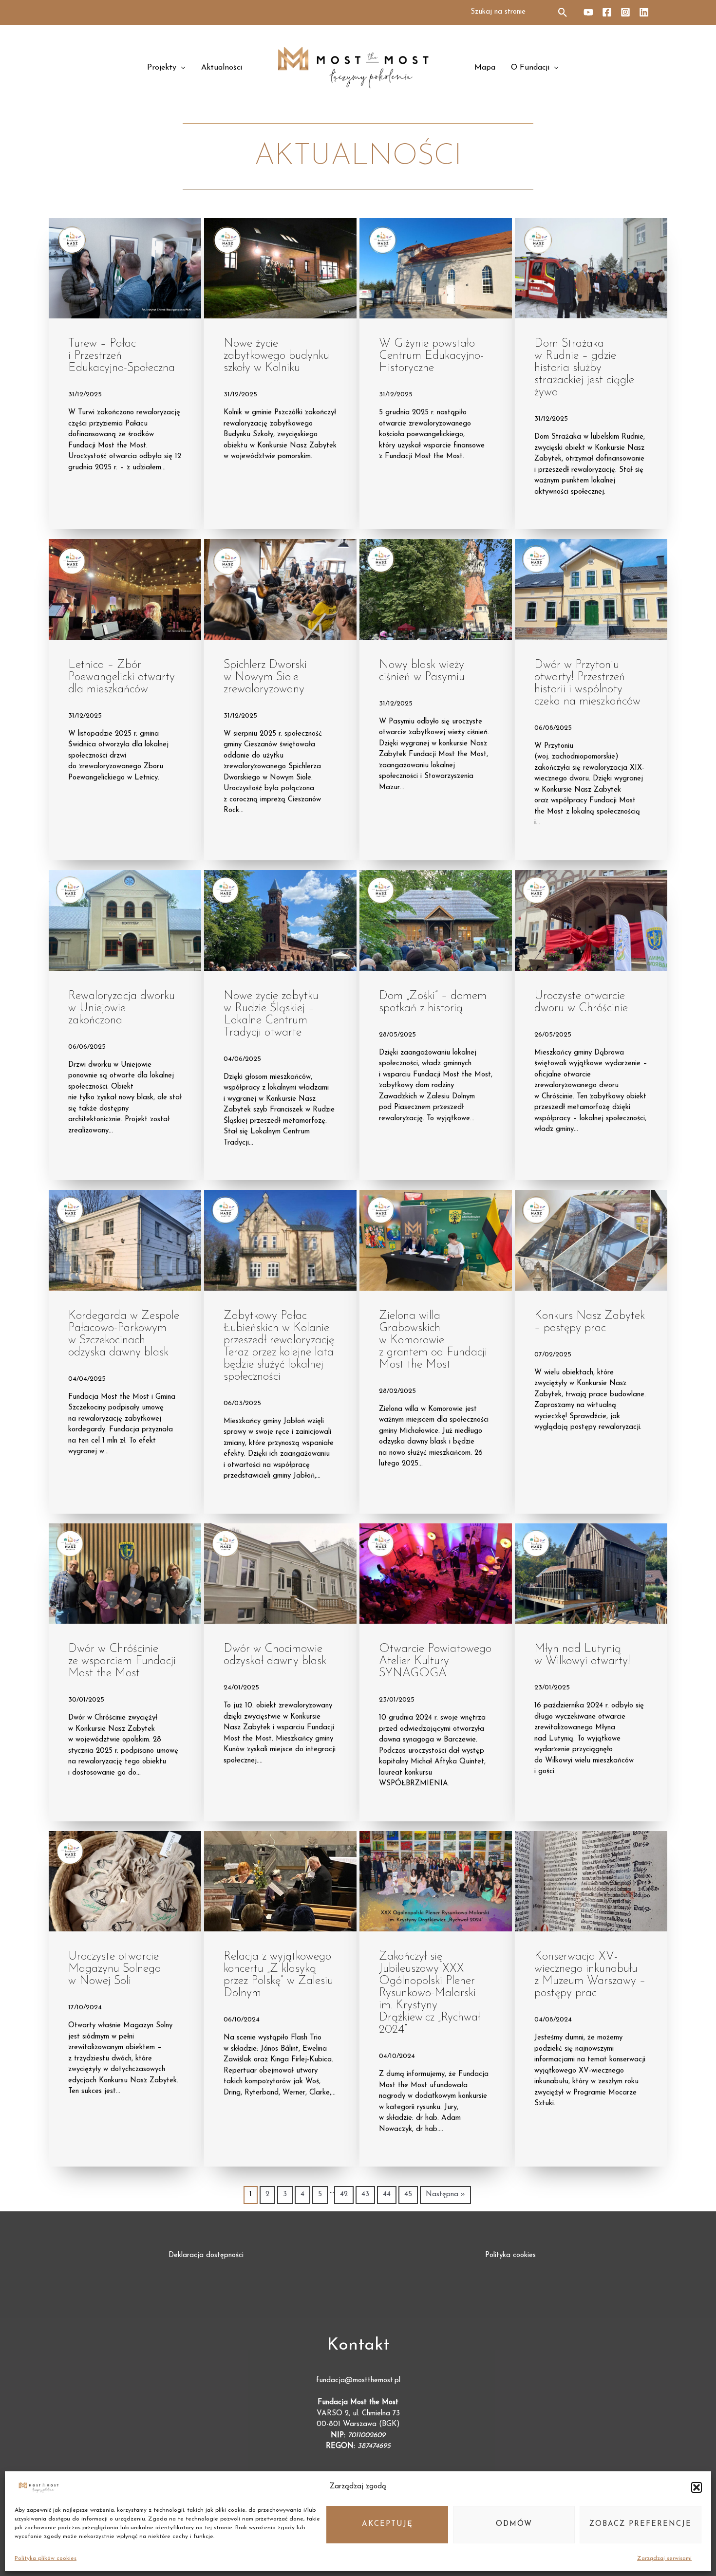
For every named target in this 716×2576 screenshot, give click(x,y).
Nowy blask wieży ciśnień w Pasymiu (422, 671)
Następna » (445, 2195)
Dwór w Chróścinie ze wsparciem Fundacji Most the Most (122, 1661)
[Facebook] (607, 12)
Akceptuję (387, 2524)
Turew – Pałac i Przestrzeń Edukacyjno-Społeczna (122, 356)
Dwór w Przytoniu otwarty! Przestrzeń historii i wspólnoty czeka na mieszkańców (587, 683)
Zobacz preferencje (641, 2524)
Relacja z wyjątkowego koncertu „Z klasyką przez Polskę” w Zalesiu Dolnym (278, 1975)
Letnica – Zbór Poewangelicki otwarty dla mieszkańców (122, 677)
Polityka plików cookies (46, 2558)
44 (387, 2195)
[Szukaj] (563, 12)
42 (344, 2195)
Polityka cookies (510, 2255)
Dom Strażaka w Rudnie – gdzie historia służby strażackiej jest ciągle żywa (584, 368)
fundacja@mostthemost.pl (358, 2381)
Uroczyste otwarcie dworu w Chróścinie (581, 1002)
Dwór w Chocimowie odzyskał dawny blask (275, 1655)
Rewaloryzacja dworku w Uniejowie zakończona (122, 1008)
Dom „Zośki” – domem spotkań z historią (433, 1002)
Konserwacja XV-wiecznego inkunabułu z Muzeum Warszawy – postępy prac (590, 1975)
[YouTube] (588, 12)
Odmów (514, 2524)
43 (365, 2195)
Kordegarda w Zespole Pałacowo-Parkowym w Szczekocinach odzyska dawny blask (124, 1334)
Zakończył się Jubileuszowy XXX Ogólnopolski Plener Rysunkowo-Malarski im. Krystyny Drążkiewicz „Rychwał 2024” (430, 1993)
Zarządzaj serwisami (664, 2558)
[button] (697, 2487)
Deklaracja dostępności (206, 2255)
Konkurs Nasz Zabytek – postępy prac (590, 1322)
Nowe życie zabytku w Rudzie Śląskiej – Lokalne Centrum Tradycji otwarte (271, 1014)
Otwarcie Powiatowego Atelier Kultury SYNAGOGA (435, 1661)
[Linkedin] (644, 12)
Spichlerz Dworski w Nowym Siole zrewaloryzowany (265, 677)
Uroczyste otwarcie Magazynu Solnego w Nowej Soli (114, 1969)
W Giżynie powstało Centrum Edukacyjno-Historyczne (431, 356)
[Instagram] (625, 12)
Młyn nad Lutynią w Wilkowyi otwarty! (582, 1655)
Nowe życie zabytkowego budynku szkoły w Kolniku (276, 356)
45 (408, 2195)
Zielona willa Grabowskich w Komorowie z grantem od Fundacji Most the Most (433, 1340)
